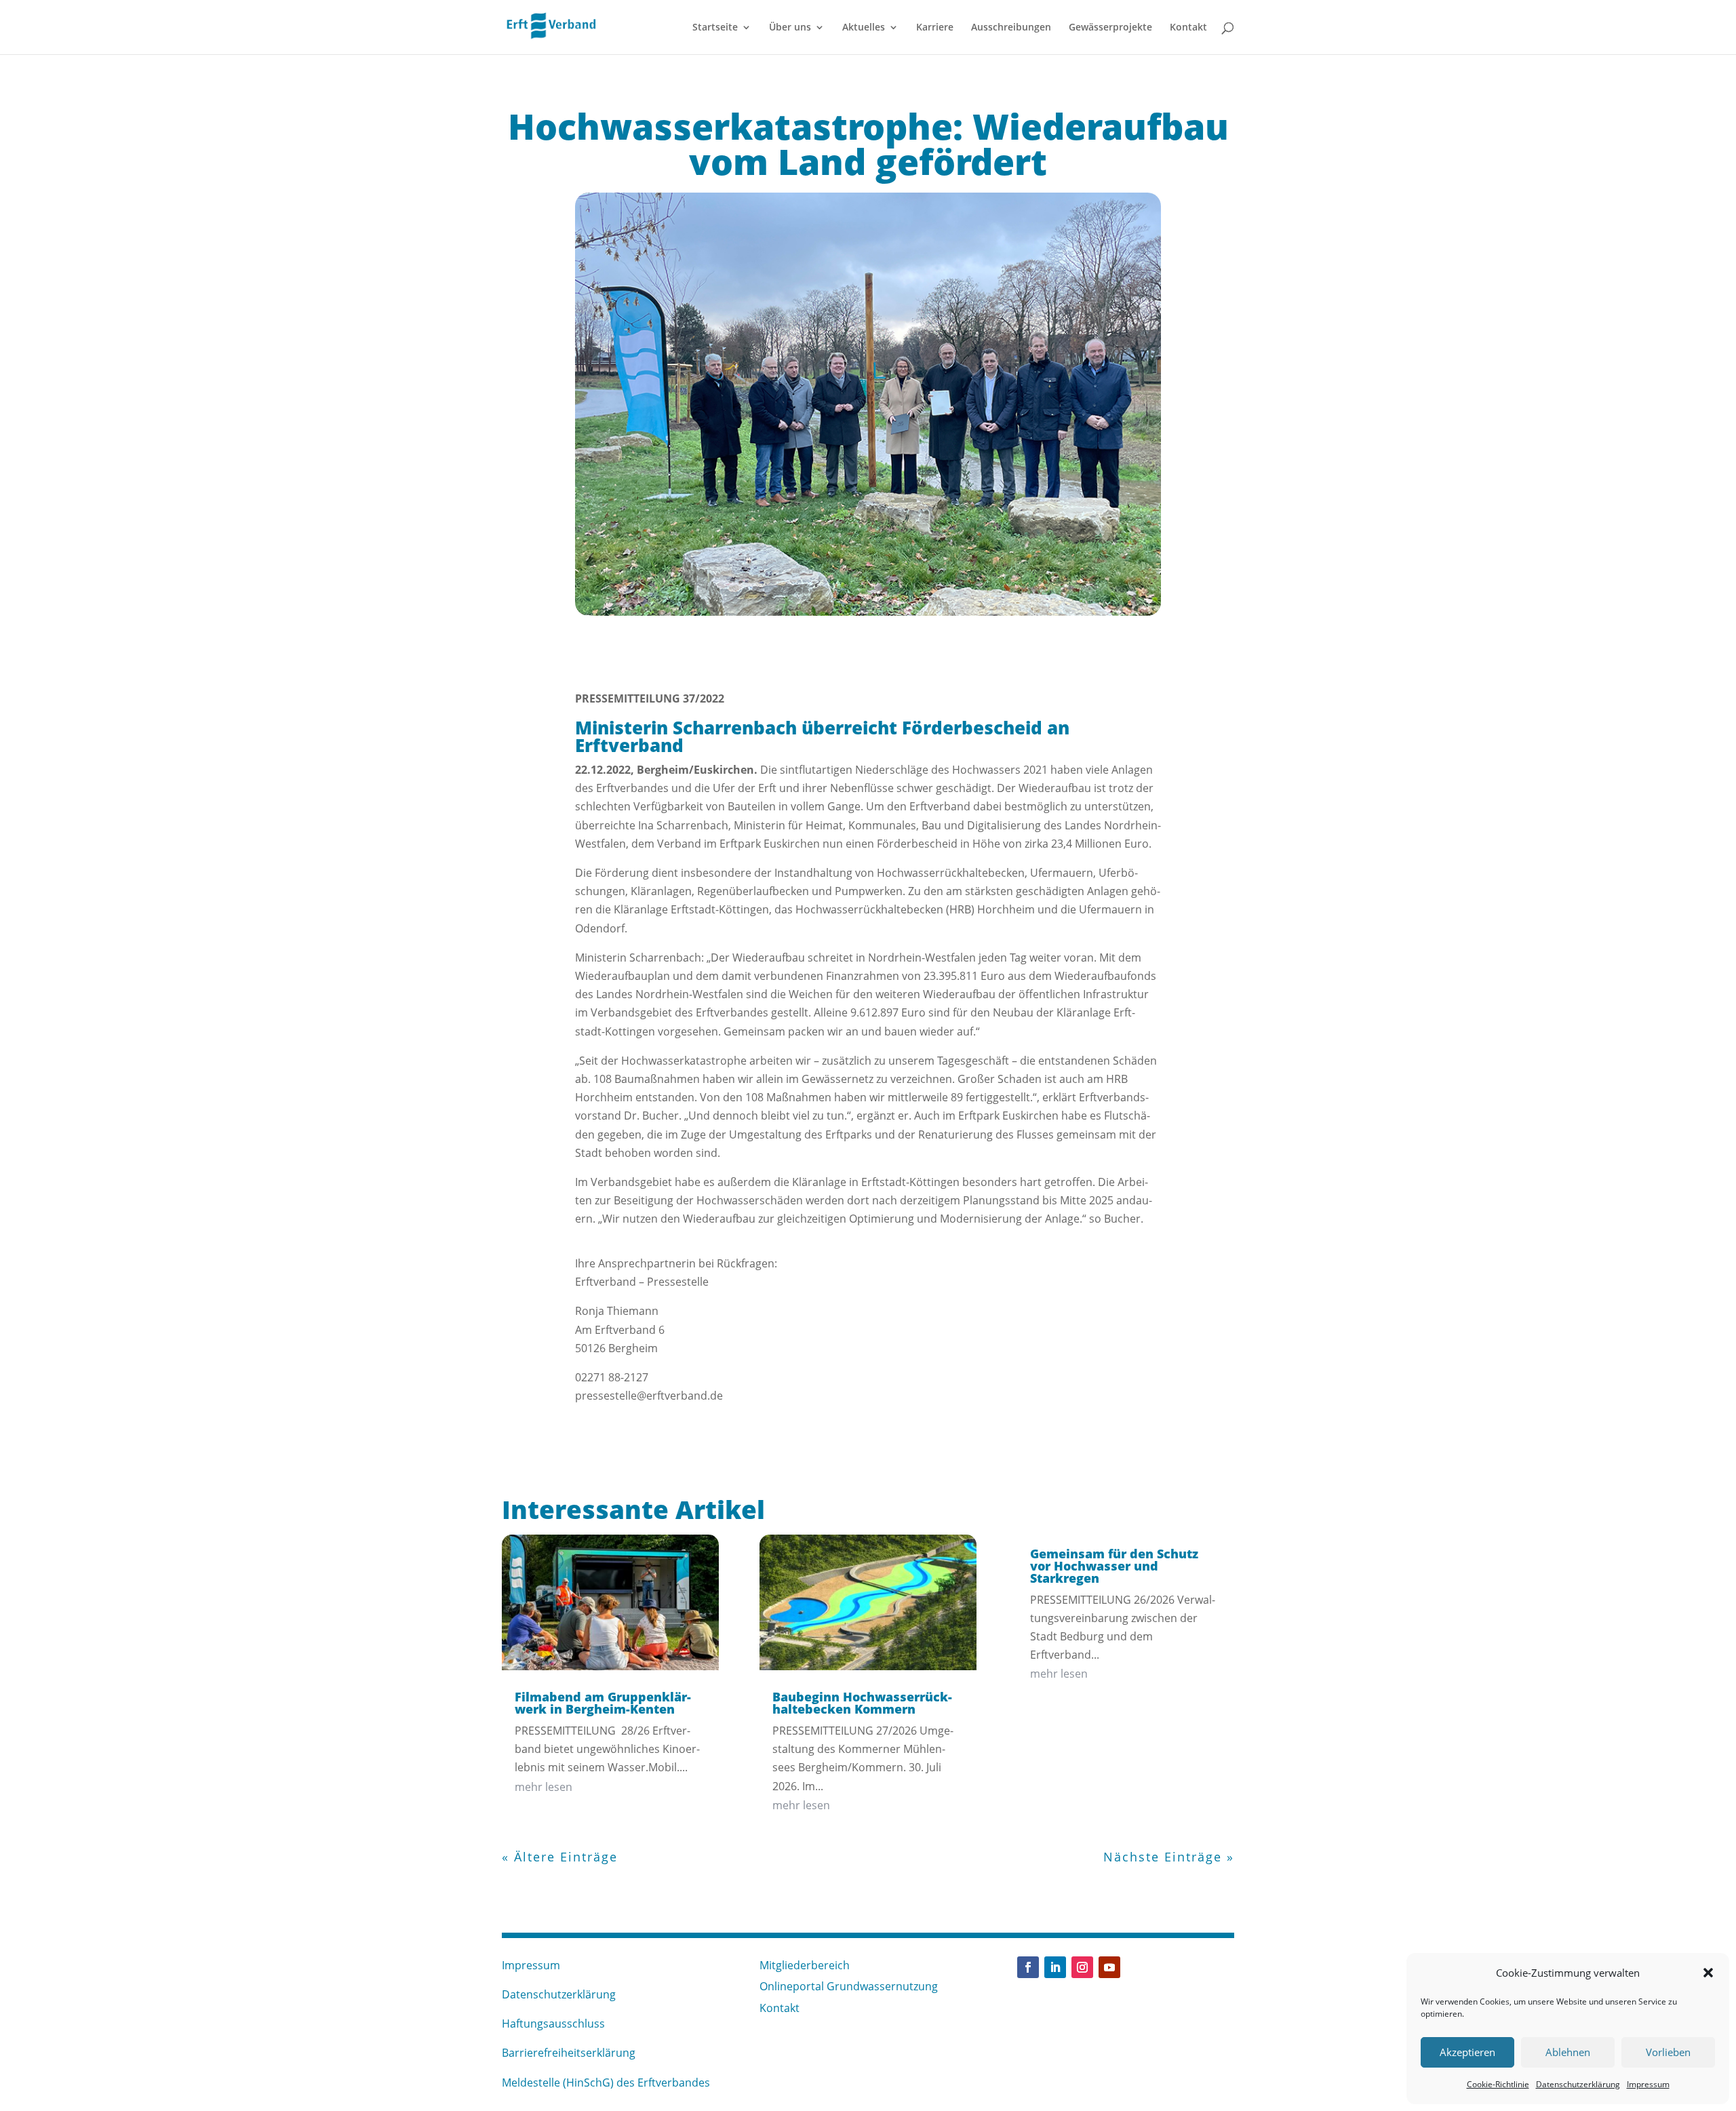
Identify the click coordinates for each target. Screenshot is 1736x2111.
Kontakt (1188, 28)
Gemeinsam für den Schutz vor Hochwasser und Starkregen (1114, 1566)
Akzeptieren (1467, 2052)
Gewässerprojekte (1110, 28)
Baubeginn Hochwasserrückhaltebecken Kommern (862, 1703)
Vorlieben (1668, 2052)
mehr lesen (544, 1787)
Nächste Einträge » (1169, 1857)
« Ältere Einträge (560, 1857)
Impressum (1648, 2084)
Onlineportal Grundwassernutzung (849, 1986)
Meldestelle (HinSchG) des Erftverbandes (606, 2083)
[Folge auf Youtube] (1109, 1967)
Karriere (935, 28)
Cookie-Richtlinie (1498, 2084)
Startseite (715, 28)
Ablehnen (1568, 2052)
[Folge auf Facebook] (1028, 1967)
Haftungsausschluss (553, 2024)
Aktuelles (864, 28)
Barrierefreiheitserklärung (569, 2053)
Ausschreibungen (1011, 28)
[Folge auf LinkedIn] (1055, 1967)
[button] (1708, 1973)
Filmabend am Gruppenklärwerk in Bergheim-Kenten (603, 1703)
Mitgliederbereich (805, 1965)
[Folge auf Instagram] (1082, 1967)
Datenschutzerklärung (1578, 2084)
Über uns (790, 28)
